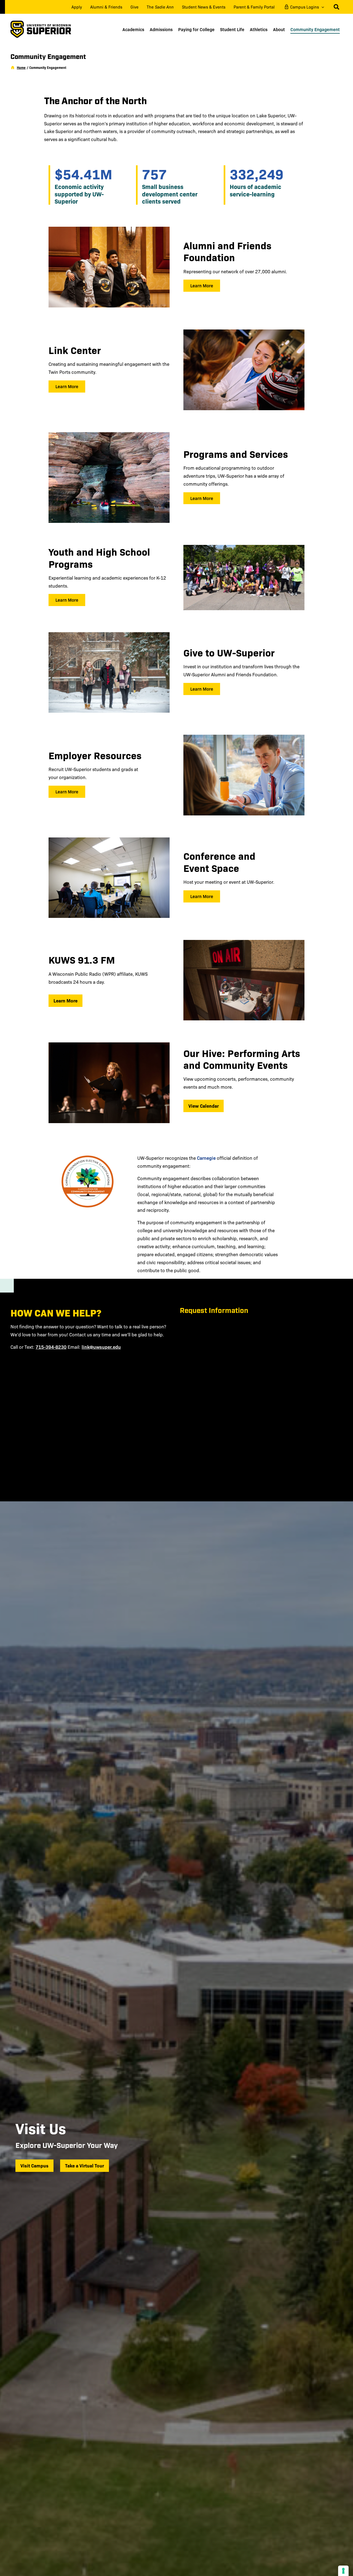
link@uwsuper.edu (101, 1347)
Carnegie (206, 1158)
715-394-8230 (51, 1347)
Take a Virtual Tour (87, 2165)
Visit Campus (34, 2165)
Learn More (65, 1000)
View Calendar (204, 1106)
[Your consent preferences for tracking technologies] (343, 2571)
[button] (321, 7)
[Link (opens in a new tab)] (87, 1182)
